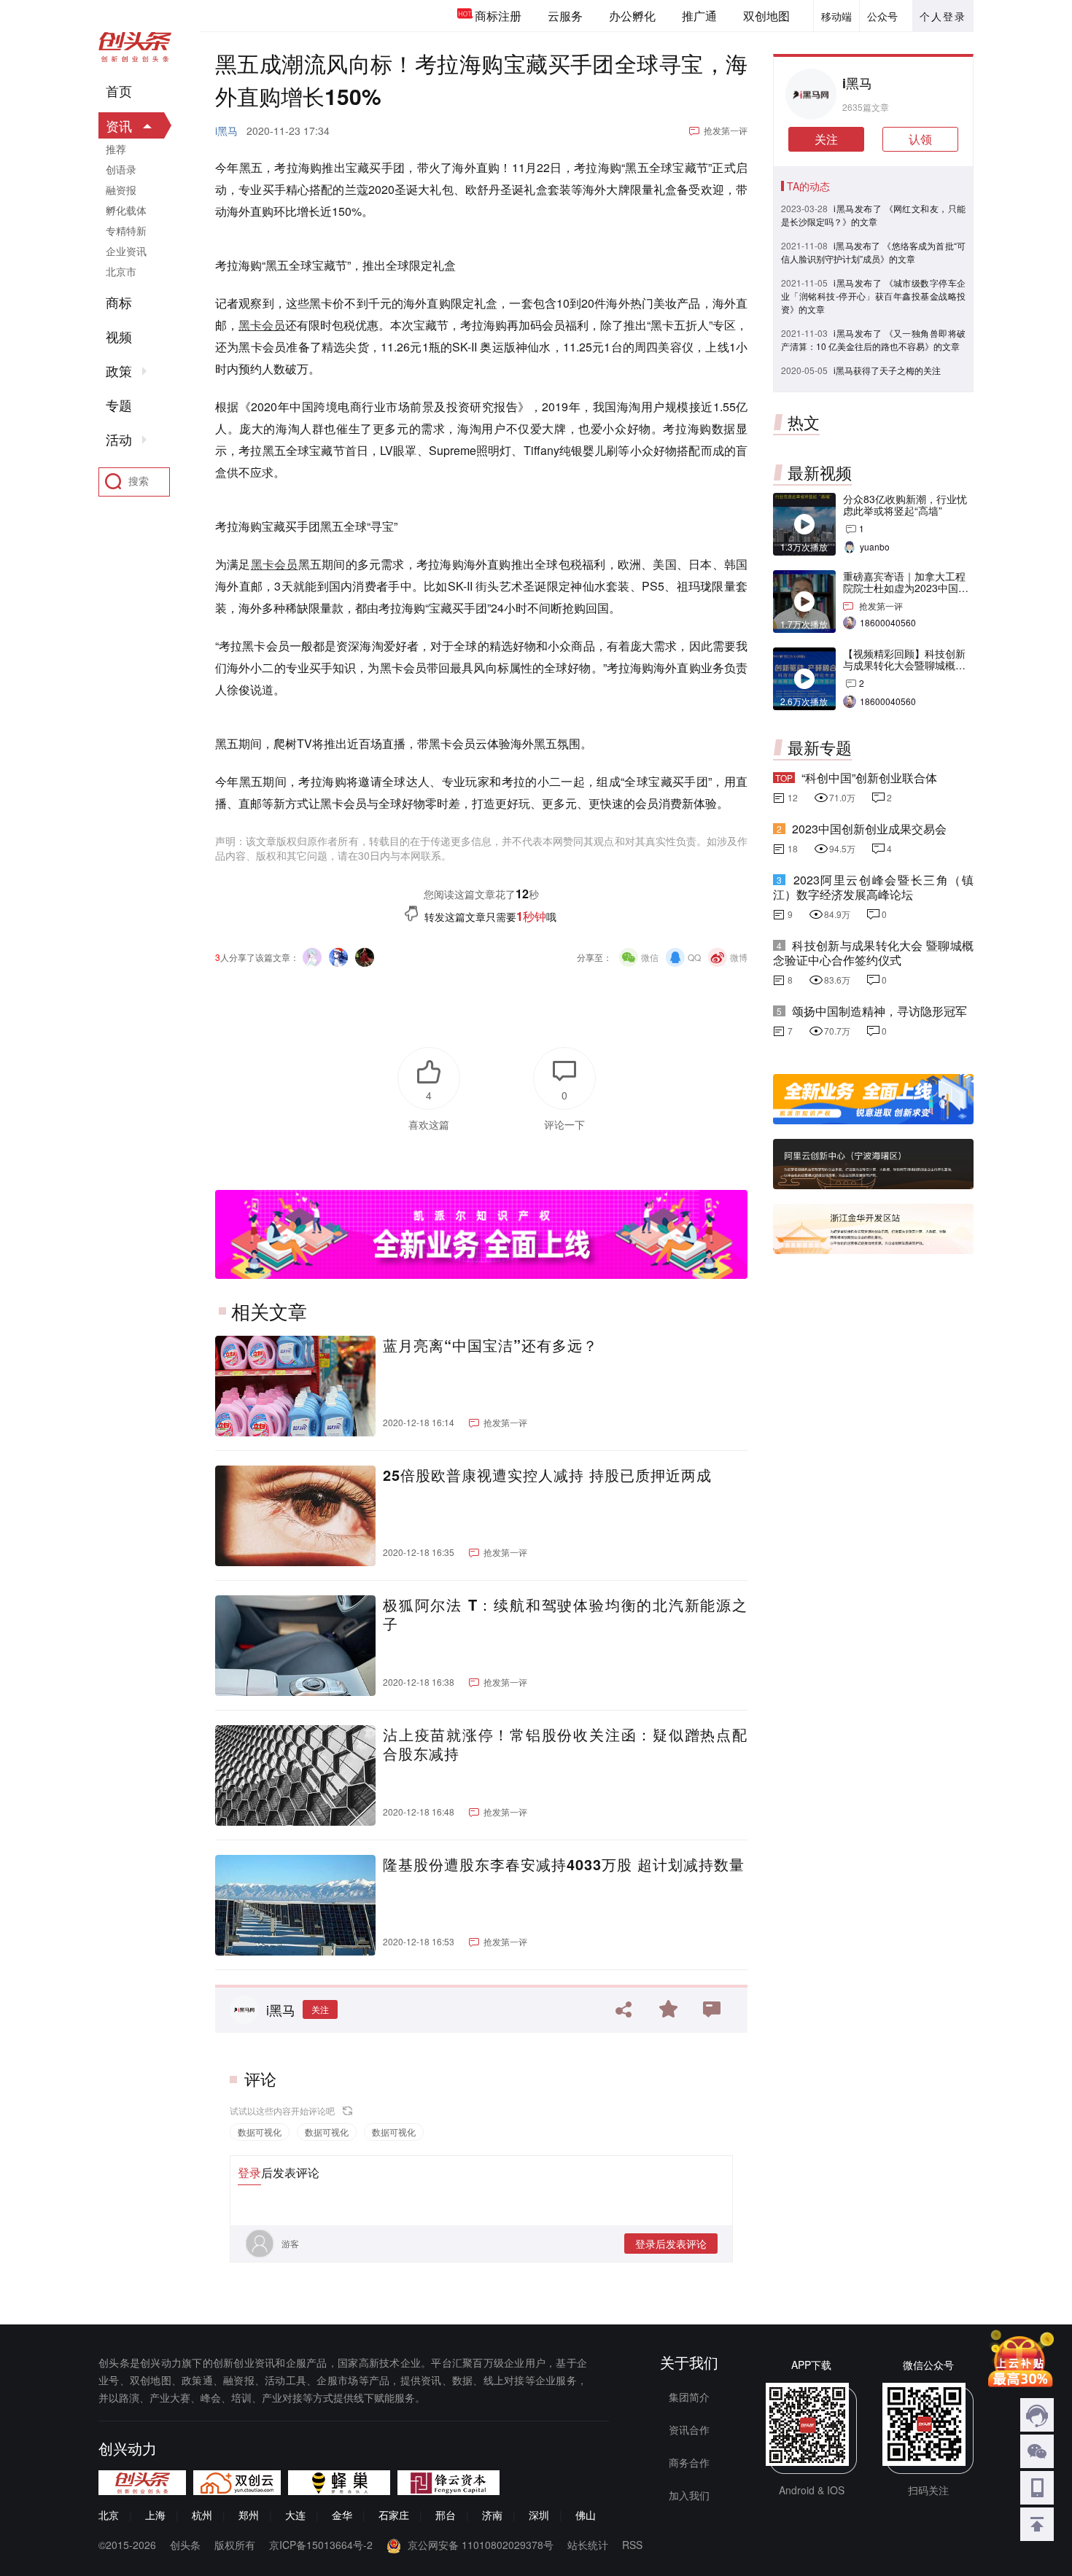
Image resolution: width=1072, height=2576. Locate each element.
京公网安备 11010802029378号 (481, 2545)
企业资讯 (126, 251)
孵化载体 (126, 210)
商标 (119, 303)
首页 (119, 91)
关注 (320, 2009)
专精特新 (126, 230)
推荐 (116, 149)
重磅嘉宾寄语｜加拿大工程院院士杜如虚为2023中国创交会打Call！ (906, 588)
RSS (632, 2545)
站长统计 (588, 2545)
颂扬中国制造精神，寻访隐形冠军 (879, 1011)
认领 (920, 139)
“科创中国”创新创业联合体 (869, 778)
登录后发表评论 (671, 2244)
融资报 (121, 190)
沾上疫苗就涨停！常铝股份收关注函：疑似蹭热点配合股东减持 (565, 1744)
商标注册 (498, 16)
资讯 (119, 125)
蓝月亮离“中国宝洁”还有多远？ (490, 1345)
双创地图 (766, 16)
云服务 (565, 16)
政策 (119, 371)
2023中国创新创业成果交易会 (869, 829)
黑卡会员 (262, 325)
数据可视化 (260, 2132)
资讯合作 (689, 2429)
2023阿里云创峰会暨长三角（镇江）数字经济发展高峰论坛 (873, 887)
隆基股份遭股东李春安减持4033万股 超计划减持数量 (564, 1864)
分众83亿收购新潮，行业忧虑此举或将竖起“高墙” (905, 505)
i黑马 (226, 131)
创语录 (121, 169)
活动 (119, 440)
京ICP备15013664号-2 (321, 2545)
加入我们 (689, 2495)
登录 (249, 2172)
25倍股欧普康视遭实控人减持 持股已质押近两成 (547, 1475)
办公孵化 (632, 16)
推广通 (699, 16)
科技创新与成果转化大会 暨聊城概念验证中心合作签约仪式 (873, 953)
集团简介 (689, 2397)
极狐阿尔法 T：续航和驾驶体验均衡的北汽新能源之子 (565, 1614)
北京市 (121, 271)
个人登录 (943, 16)
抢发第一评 (726, 130)
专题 (119, 405)
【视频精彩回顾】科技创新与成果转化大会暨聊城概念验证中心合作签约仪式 (904, 665)
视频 (119, 337)
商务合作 (689, 2462)
